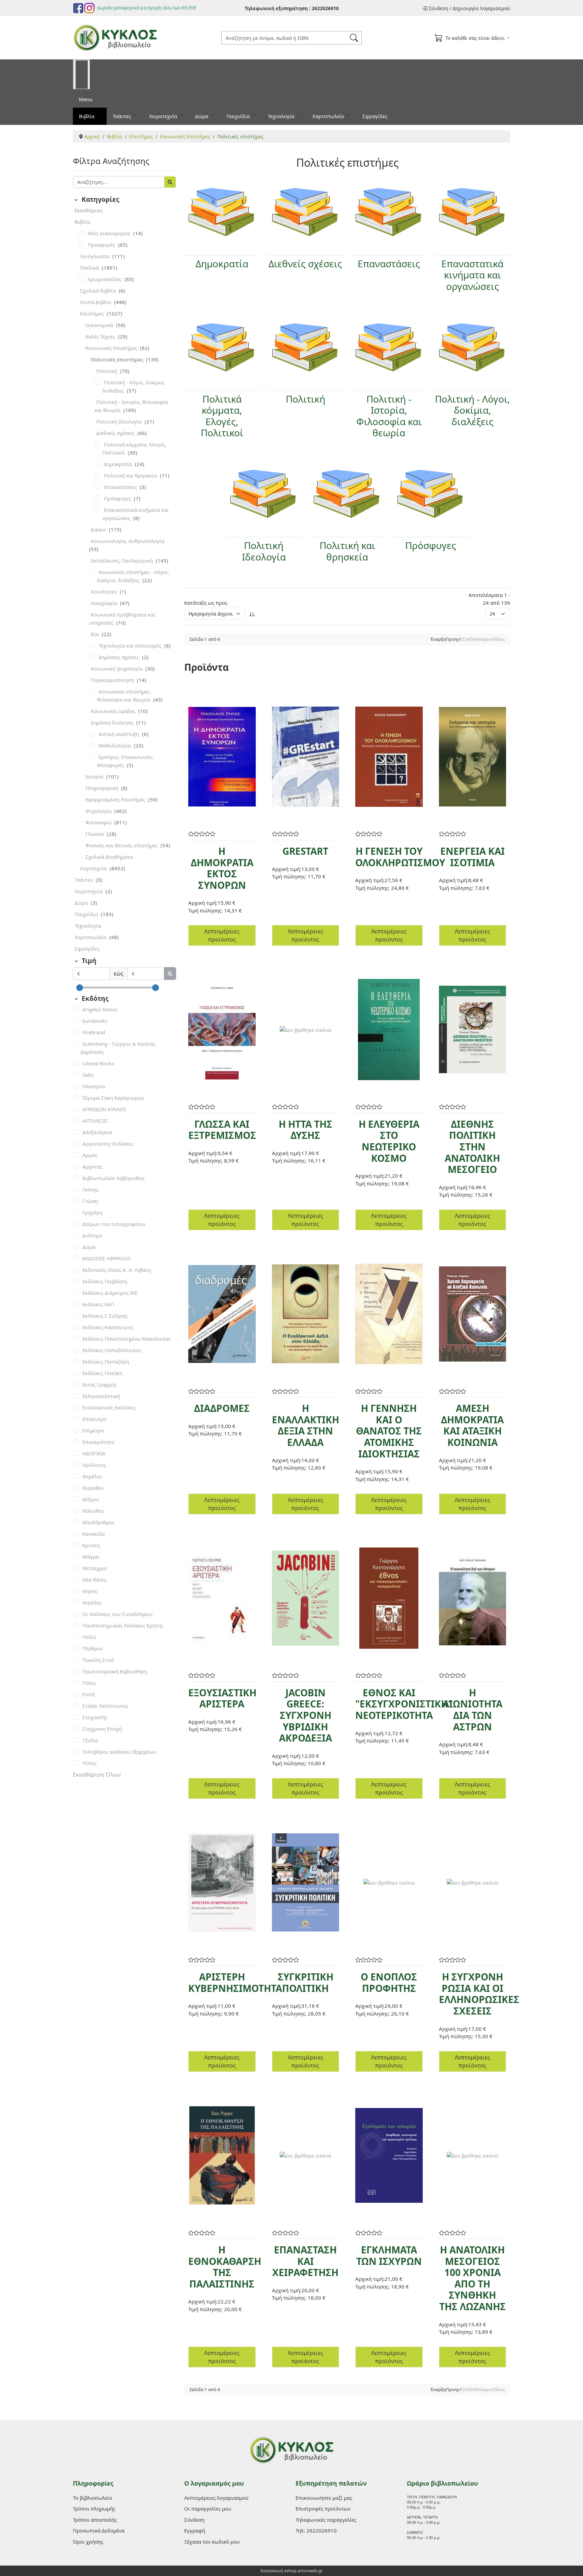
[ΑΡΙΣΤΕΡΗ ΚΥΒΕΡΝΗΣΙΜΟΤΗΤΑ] (222, 1882)
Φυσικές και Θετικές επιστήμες (122, 845)
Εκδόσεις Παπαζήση (106, 1362)
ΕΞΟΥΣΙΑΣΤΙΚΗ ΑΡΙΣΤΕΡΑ (222, 1698)
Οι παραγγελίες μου (208, 2509)
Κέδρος (91, 1499)
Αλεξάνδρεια (97, 1132)
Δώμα (89, 1247)
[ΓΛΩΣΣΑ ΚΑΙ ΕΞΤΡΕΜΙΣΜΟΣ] (222, 1030)
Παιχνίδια (239, 116)
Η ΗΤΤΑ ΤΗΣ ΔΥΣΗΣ (306, 1130)
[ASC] (252, 614)
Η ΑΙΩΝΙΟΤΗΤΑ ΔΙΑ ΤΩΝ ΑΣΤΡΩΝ (473, 1710)
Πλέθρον (93, 1648)
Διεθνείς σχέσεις (116, 433)
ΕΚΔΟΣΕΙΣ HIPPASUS (106, 1258)
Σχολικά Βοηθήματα (109, 857)
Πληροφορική (102, 788)
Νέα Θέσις (94, 1580)
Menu (86, 99)
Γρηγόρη (92, 1212)
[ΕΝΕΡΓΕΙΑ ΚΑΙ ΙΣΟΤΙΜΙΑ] (473, 757)
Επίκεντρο (94, 1419)
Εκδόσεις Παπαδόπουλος (112, 1350)
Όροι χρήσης (88, 2542)
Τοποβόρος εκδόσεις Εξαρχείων (119, 1752)
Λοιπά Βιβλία (96, 302)
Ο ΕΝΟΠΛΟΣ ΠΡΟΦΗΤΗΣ (389, 1982)
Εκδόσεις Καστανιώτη (108, 1327)
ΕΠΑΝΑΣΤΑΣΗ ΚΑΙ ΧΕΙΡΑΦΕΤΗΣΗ (305, 2261)
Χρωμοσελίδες (105, 279)
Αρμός (90, 1155)
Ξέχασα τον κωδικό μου (212, 2542)
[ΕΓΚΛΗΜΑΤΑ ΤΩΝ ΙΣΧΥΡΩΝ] (389, 2155)
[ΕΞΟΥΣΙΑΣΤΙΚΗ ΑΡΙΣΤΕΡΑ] (222, 1598)
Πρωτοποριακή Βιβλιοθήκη (115, 1671)
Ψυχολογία (99, 811)
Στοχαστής (95, 1717)
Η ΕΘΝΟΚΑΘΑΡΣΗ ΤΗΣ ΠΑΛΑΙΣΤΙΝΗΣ (225, 2267)
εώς (119, 974)
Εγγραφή (195, 2530)
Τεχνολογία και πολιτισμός (131, 646)
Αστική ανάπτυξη (119, 734)
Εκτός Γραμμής (100, 1385)
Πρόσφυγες (118, 498)
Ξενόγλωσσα (95, 256)
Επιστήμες (93, 313)
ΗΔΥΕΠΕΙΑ (94, 1453)
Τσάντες (122, 116)
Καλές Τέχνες (101, 336)
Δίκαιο (99, 529)
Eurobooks (95, 1021)
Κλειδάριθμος (98, 1522)
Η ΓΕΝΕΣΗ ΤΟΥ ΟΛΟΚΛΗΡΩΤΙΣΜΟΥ (400, 857)
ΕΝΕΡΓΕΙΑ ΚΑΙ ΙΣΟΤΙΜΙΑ (473, 857)
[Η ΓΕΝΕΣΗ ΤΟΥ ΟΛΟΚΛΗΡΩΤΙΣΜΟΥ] (389, 757)
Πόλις (89, 1683)
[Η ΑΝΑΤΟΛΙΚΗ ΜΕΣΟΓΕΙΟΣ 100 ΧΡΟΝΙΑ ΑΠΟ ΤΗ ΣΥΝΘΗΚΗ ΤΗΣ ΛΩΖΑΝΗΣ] (473, 2155)
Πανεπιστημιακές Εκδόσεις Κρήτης (123, 1625)
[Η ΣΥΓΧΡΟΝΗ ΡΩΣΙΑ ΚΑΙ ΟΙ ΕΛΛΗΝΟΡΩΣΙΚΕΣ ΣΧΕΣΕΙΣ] (473, 1883)
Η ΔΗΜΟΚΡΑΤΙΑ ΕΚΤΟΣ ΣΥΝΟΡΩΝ (222, 868)
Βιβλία (87, 116)
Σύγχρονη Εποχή (102, 1729)
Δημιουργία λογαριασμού (481, 8)
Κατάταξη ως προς (206, 603)
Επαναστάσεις (121, 487)
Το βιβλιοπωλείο (92, 2498)
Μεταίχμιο (95, 1568)
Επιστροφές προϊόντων (323, 2509)
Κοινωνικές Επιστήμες (112, 348)
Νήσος (90, 1591)
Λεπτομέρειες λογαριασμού (216, 2498)
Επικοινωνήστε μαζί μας (324, 2498)
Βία (95, 634)
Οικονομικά (100, 325)
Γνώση (90, 1201)
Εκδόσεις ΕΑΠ (98, 1304)
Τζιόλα (90, 1740)
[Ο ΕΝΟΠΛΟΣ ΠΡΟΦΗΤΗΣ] (389, 1883)
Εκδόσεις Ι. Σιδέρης (105, 1316)
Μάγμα (91, 1557)
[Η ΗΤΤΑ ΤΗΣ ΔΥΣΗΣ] (306, 1030)
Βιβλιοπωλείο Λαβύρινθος (113, 1178)
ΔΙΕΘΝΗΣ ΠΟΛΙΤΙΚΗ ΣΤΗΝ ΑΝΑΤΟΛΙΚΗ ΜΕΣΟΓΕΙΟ (472, 1147)
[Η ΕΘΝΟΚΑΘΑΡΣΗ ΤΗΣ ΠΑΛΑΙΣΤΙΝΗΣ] (222, 2155)
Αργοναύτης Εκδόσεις (108, 1144)
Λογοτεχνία (94, 868)
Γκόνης (90, 1189)
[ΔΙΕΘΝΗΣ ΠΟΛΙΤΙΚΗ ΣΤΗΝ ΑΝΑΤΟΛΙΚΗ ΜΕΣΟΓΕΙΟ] (473, 1030)
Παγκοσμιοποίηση (113, 680)
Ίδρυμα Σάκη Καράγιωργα (113, 1098)
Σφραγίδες (376, 116)
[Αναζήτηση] (170, 182)
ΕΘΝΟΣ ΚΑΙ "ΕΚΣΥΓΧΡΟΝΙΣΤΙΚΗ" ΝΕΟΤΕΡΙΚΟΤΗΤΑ (404, 1704)
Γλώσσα (95, 834)
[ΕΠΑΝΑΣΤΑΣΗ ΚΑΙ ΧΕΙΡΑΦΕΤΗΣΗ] (306, 2155)
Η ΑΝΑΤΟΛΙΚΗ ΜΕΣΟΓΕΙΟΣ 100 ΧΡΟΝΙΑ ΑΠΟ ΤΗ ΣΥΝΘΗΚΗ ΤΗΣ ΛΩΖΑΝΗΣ (473, 2278)
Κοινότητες (104, 592)
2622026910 (325, 8)
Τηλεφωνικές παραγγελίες (326, 2520)
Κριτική (91, 1545)
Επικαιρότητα (98, 1442)
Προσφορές (102, 245)
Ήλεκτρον (94, 1086)
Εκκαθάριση (89, 210)
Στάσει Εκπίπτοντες (105, 1706)
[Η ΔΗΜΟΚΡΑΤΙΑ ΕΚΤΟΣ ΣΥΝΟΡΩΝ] (222, 757)
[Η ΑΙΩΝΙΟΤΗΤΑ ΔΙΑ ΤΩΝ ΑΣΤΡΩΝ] (473, 1598)
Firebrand (94, 1032)
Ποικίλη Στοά (98, 1660)
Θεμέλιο (92, 1476)
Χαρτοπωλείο (329, 116)
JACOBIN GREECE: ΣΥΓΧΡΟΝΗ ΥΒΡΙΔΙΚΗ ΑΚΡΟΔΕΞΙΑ (306, 1715)
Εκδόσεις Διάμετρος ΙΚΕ (110, 1293)
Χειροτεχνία (164, 116)
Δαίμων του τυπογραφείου (114, 1224)
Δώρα (202, 116)
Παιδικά (90, 268)
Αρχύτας (92, 1167)
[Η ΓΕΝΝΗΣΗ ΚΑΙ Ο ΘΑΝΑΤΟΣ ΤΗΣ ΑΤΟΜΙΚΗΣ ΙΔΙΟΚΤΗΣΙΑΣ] (389, 1314)
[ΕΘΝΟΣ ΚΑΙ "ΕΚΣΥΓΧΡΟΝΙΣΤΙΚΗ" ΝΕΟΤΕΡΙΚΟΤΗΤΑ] (389, 1598)
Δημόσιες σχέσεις (119, 657)
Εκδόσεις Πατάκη (102, 1373)
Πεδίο (89, 1637)
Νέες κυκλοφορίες (110, 233)
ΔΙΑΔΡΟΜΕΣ (222, 1408)
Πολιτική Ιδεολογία (120, 421)
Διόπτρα (92, 1235)
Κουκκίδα (93, 1534)
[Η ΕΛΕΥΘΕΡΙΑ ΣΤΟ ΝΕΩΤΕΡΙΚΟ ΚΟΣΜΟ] (389, 1030)
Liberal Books (98, 1063)
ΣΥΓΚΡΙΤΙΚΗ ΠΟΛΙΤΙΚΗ (306, 1982)
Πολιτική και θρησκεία (131, 475)
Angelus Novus (100, 1009)
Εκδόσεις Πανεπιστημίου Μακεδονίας (127, 1339)
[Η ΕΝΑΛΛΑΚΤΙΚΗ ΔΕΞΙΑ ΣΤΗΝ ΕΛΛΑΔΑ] (306, 1314)
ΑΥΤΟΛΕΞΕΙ (95, 1121)
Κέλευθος (93, 1511)
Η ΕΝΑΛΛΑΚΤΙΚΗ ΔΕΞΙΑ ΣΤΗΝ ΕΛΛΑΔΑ (306, 1425)
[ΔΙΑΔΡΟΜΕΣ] (222, 1314)
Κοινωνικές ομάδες (114, 711)
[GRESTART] (306, 757)
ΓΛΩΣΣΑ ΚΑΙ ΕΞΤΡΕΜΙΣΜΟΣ (222, 1130)
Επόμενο (485, 639)
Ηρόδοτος (94, 1465)
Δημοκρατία (119, 464)
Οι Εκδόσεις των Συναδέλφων (117, 1614)
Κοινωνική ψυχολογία (117, 668)
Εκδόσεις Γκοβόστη (105, 1281)
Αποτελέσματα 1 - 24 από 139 (489, 599)
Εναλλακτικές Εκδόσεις (109, 1407)
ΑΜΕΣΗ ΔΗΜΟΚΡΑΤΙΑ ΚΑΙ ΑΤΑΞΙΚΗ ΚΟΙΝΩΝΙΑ (472, 1425)
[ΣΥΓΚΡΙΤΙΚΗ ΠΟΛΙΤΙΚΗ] (306, 1882)
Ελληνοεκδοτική (101, 1396)
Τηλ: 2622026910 (316, 2530)
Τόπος (89, 1763)
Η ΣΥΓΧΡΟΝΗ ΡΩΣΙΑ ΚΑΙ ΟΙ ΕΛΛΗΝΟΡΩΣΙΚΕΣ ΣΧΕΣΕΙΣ (479, 1994)
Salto (88, 1075)
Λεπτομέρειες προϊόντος (222, 935)
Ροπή (89, 1694)
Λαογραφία (105, 603)
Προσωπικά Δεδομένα (99, 2530)
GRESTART (305, 851)
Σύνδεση (439, 8)
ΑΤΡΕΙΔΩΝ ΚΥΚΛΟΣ (104, 1109)
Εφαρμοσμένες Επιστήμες (116, 799)
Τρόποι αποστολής (95, 2520)
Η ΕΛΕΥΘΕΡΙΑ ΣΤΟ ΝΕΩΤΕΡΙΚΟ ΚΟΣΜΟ (389, 1141)
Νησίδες (92, 1602)
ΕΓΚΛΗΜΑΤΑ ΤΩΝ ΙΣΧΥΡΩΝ (389, 2255)
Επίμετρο (93, 1430)
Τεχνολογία (282, 116)
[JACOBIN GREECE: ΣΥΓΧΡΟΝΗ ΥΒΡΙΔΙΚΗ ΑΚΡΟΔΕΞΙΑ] (306, 1598)
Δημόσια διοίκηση (113, 722)
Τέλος (499, 639)
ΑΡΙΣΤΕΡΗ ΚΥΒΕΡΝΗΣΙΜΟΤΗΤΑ (235, 1982)
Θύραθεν (93, 1488)
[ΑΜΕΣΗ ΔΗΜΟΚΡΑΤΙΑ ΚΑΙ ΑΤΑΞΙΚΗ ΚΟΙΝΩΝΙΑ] (473, 1314)
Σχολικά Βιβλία (99, 291)
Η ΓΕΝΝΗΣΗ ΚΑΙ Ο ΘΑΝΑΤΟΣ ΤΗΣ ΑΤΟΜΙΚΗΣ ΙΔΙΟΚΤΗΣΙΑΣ (389, 1431)
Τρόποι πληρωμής (94, 2509)
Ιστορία (95, 776)
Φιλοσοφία (99, 822)
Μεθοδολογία (115, 745)
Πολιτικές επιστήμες (118, 359)
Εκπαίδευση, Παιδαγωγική (122, 560)
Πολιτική (107, 371)
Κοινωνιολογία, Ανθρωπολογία (128, 541)
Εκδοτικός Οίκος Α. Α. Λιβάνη (117, 1270)
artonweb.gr (310, 2571)
